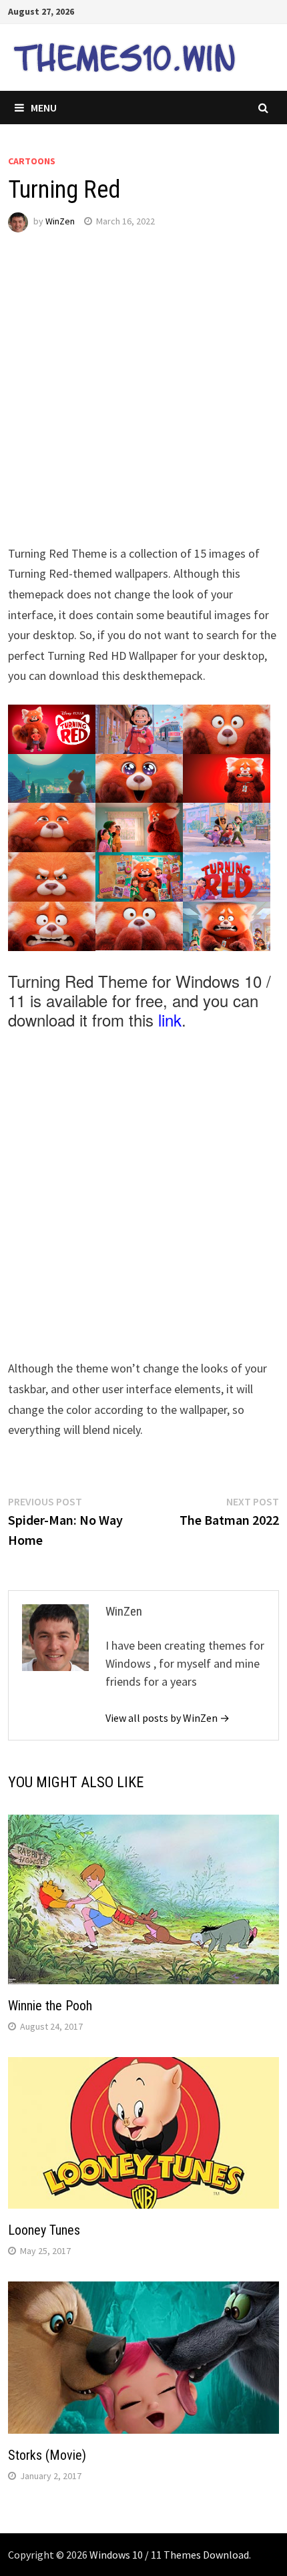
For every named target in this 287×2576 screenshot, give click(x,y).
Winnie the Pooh (50, 2006)
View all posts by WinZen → (168, 1718)
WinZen (60, 221)
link (170, 1020)
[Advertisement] (143, 400)
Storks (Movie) (47, 2455)
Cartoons (32, 161)
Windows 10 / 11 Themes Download (169, 2555)
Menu (44, 108)
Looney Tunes (44, 2230)
